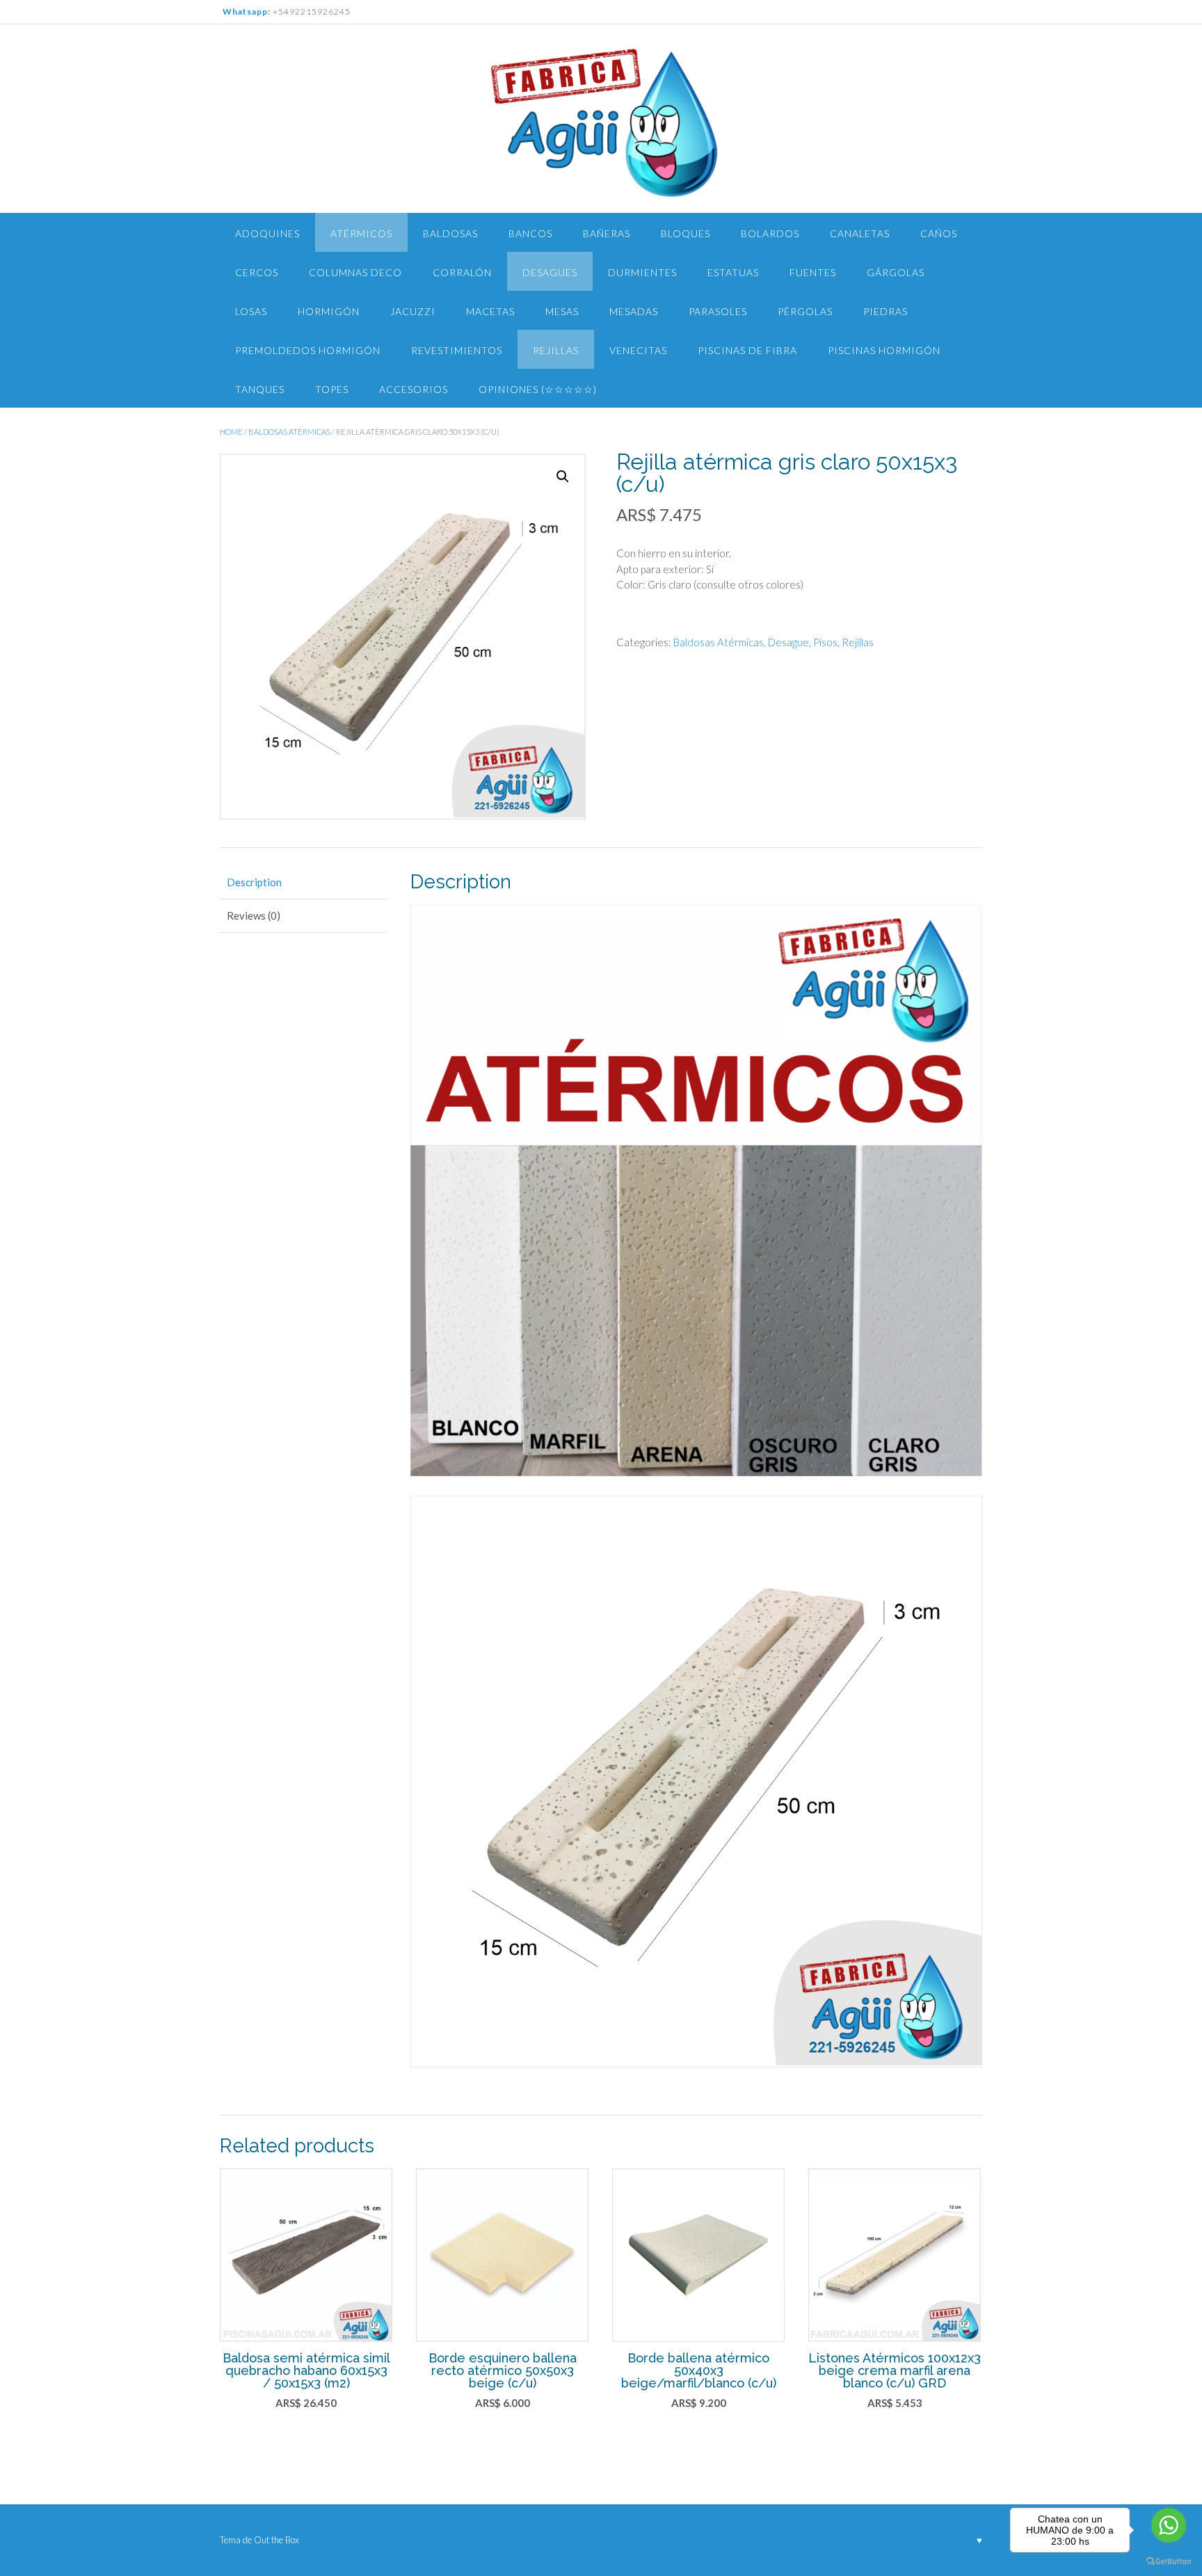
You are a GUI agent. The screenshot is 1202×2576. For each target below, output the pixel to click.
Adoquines (267, 233)
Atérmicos (361, 233)
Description (254, 882)
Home (231, 432)
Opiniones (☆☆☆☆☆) (538, 389)
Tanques (260, 389)
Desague (788, 642)
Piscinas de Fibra (747, 350)
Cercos (257, 272)
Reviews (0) (254, 915)
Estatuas (733, 272)
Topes (332, 389)
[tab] (304, 882)
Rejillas (556, 350)
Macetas (490, 311)
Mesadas (634, 311)
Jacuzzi (413, 311)
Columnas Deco (355, 272)
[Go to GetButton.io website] (1169, 2562)
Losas (251, 311)
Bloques (686, 233)
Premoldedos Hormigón (308, 350)
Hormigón (329, 311)
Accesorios (414, 389)
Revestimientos (457, 350)
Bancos (530, 233)
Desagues (550, 272)
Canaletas (860, 233)
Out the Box (277, 2540)
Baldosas (450, 233)
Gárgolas (896, 272)
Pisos (825, 642)
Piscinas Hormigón (884, 350)
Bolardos (770, 233)
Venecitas (638, 350)
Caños (939, 233)
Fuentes (813, 272)
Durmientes (642, 272)
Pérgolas (805, 311)
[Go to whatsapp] (1169, 2525)
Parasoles (718, 311)
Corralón (462, 272)
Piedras (886, 311)
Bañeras (607, 233)
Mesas (562, 311)
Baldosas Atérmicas (289, 432)
